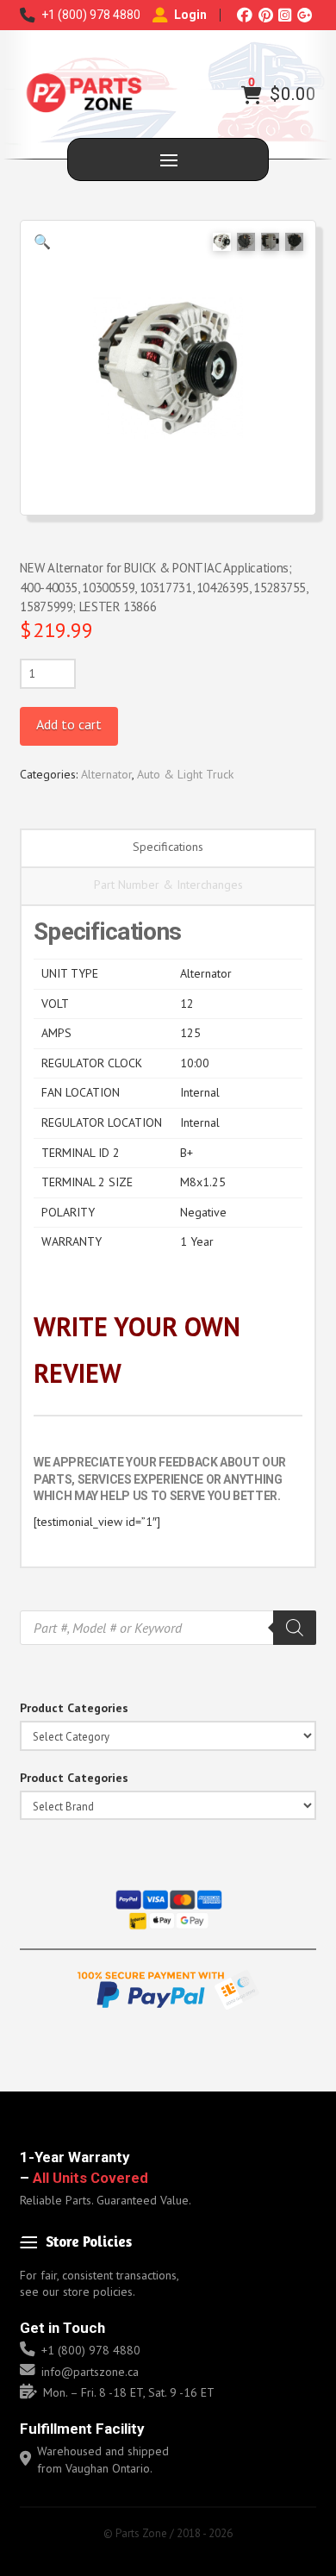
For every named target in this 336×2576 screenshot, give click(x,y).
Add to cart (69, 724)
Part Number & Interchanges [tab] (168, 885)
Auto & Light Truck (185, 774)
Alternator (106, 774)
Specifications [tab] (168, 847)
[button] (252, 95)
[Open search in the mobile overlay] (168, 1628)
